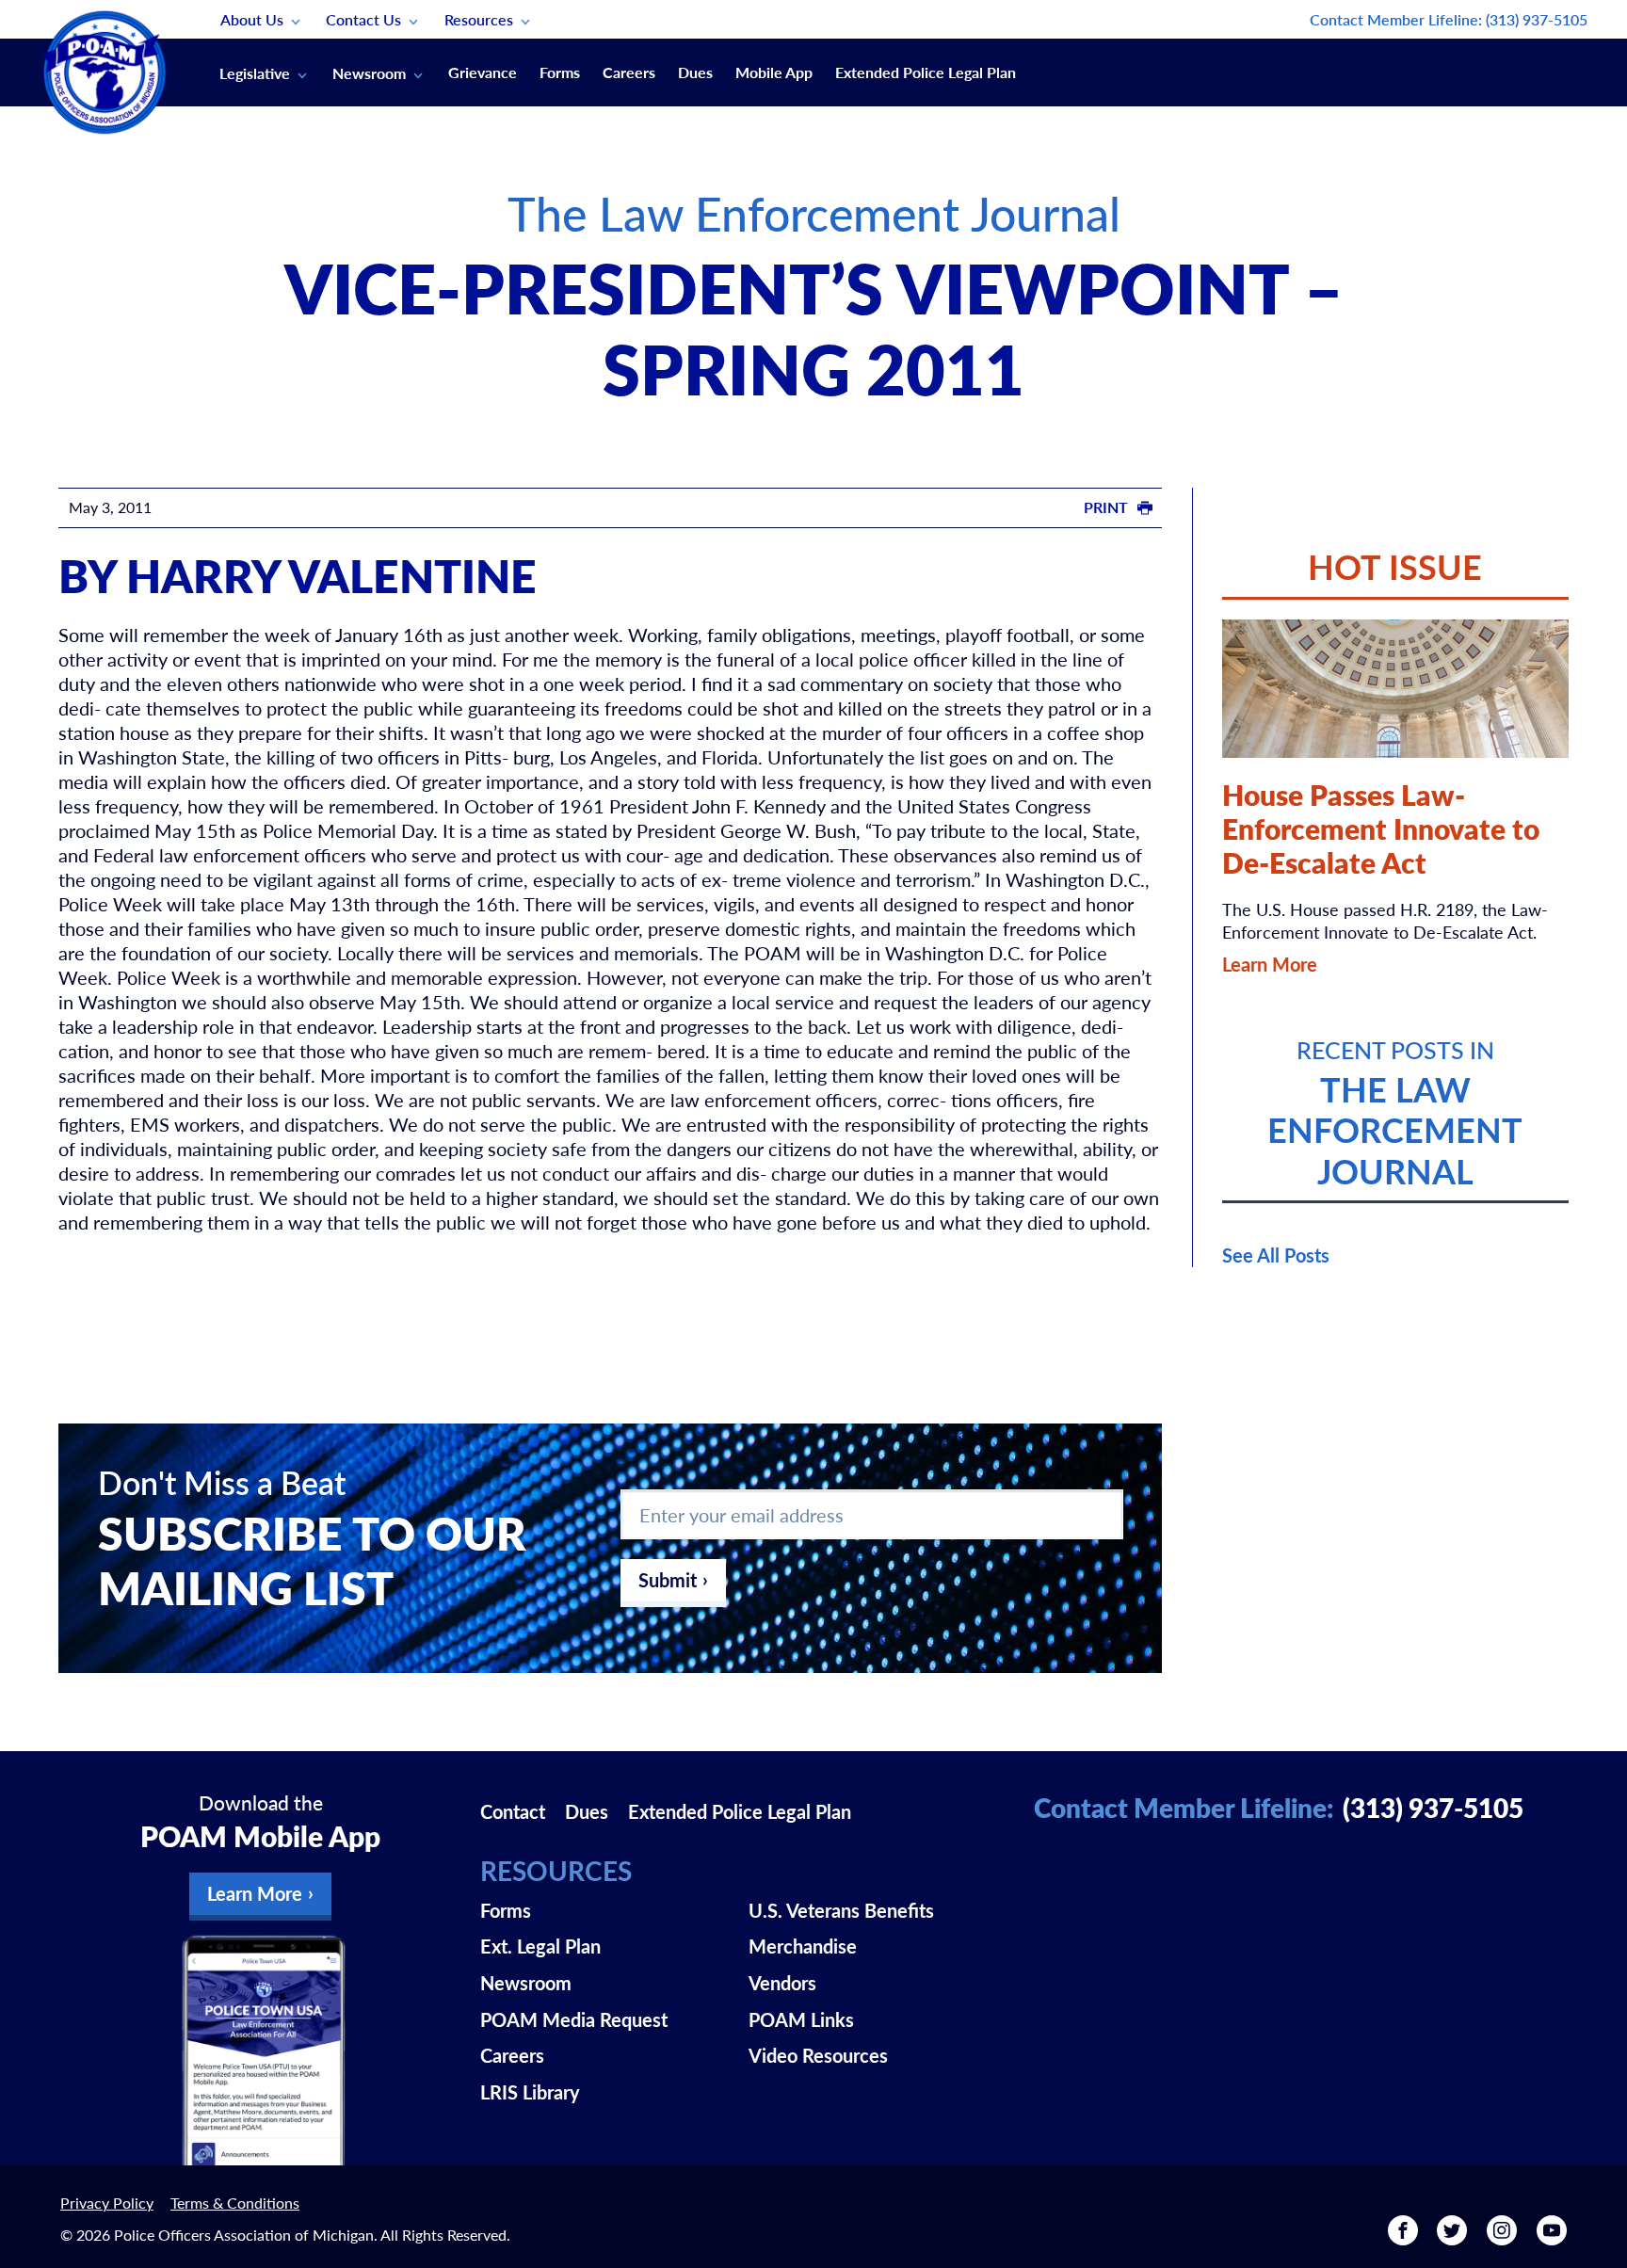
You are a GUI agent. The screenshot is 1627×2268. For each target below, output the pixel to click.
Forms (560, 72)
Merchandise (803, 1946)
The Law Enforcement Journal (814, 212)
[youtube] (1552, 2237)
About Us (252, 19)
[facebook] (1403, 2237)
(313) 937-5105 (1537, 19)
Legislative (255, 73)
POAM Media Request (574, 2019)
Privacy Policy (107, 2203)
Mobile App (774, 72)
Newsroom (369, 73)
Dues (695, 72)
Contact (513, 1811)
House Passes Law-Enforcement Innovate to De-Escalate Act (1381, 828)
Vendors (782, 1983)
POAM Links (801, 2019)
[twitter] (1452, 2237)
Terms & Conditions (235, 2203)
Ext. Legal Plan (540, 1946)
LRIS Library (530, 2092)
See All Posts (1276, 1255)
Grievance (483, 72)
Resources (479, 19)
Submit (668, 1580)
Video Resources (818, 2055)
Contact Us (363, 19)
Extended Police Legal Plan (926, 72)
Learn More (1270, 964)
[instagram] (1502, 2237)
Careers (629, 72)
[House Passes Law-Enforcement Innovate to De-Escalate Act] (1395, 689)
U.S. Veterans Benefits (841, 1910)
